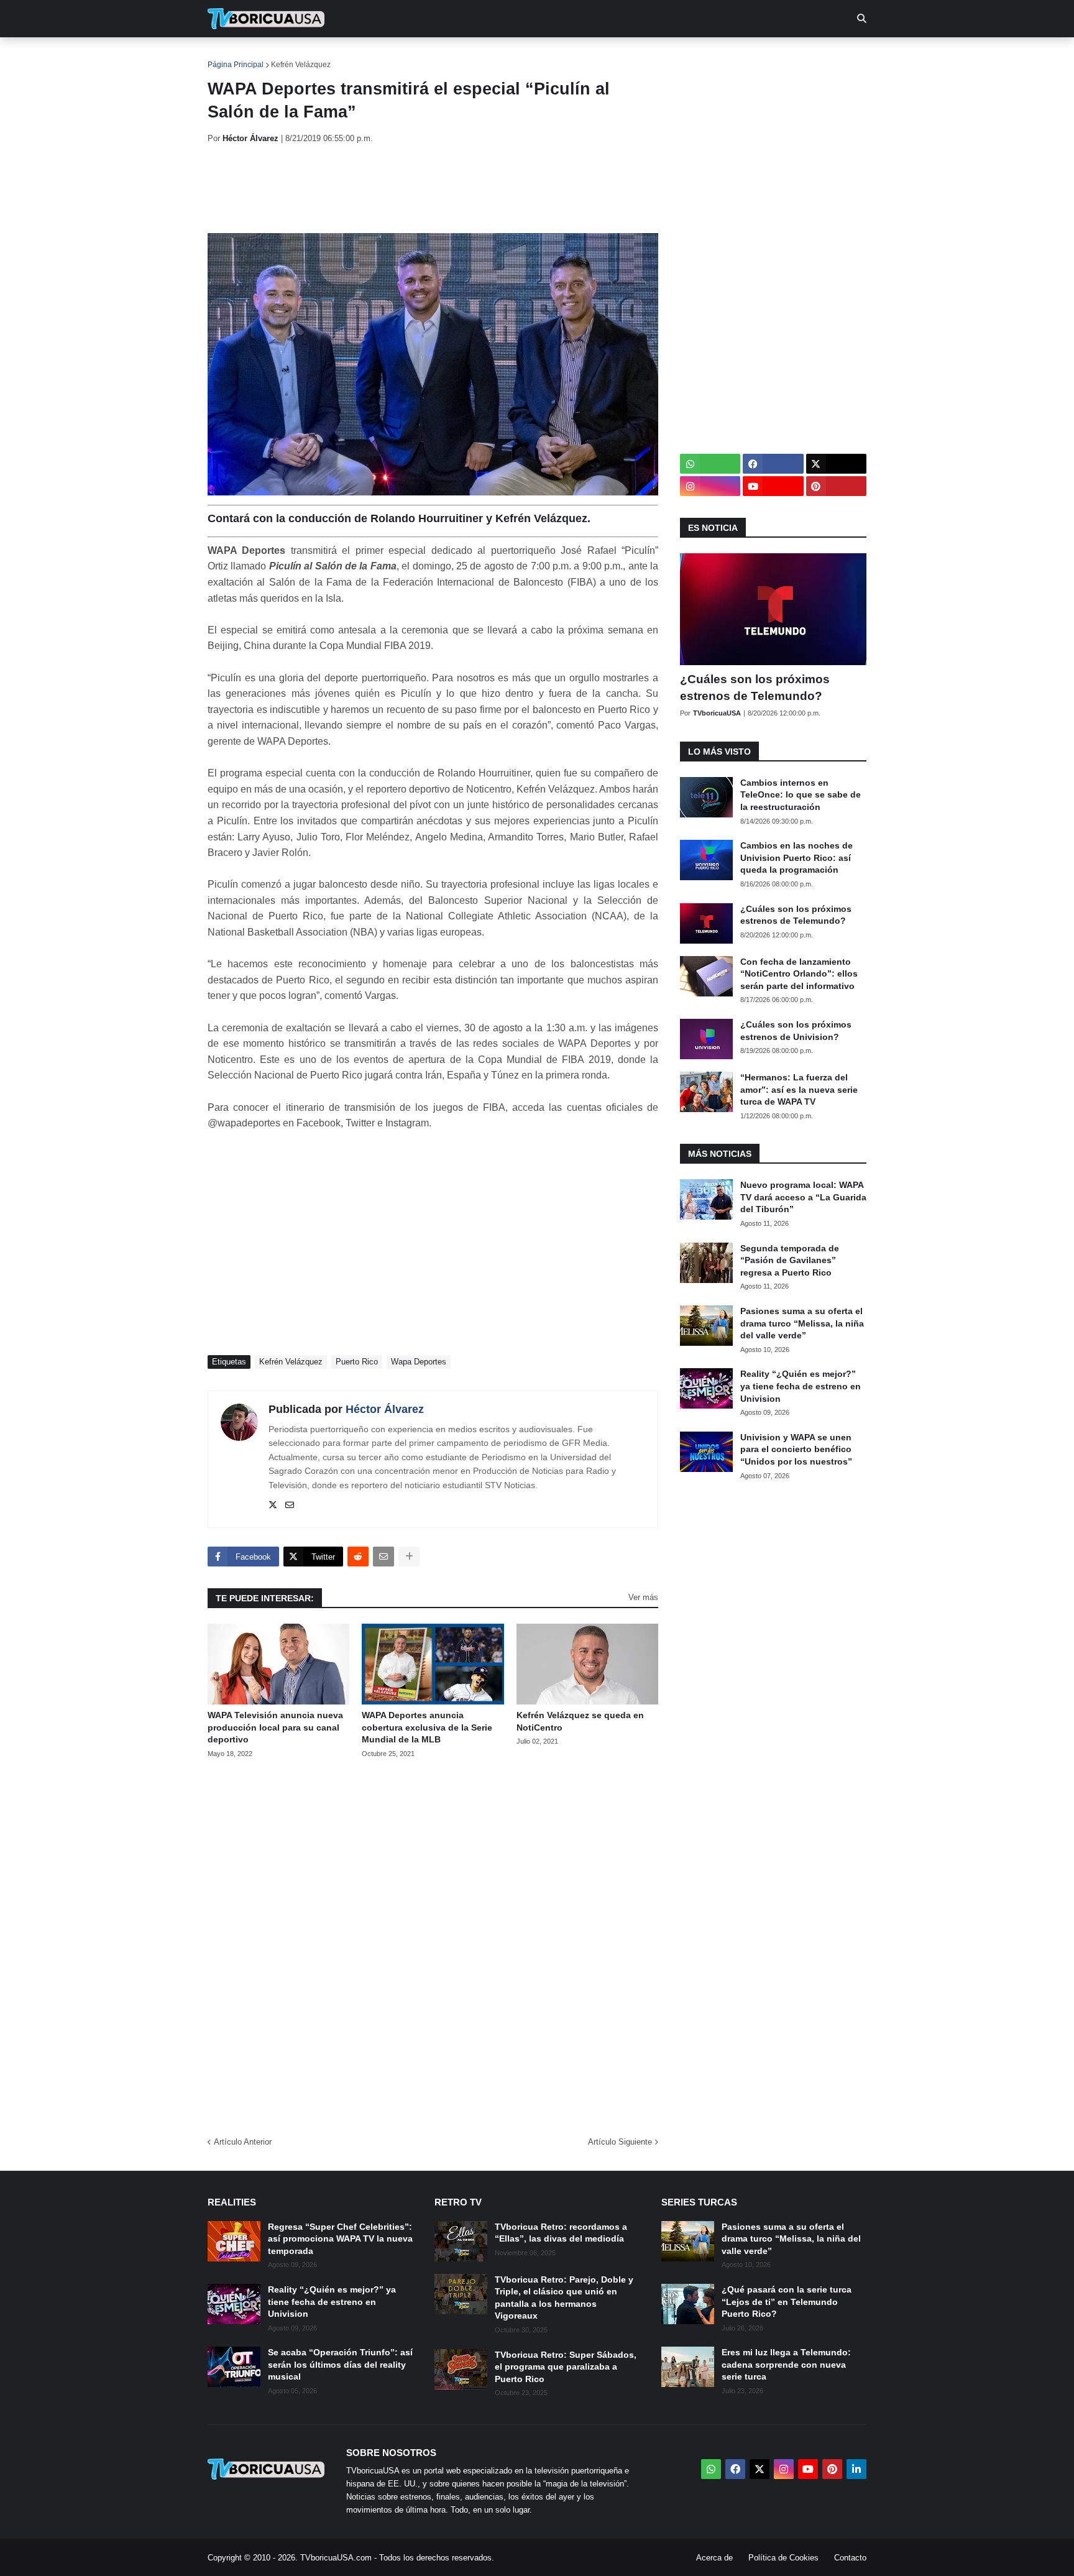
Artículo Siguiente (620, 2142)
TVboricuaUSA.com (336, 2558)
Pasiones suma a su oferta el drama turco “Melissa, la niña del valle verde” (802, 1323)
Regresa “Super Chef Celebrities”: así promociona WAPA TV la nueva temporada (340, 2239)
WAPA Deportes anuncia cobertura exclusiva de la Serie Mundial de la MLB (427, 1727)
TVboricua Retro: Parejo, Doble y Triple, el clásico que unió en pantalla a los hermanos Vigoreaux (564, 2298)
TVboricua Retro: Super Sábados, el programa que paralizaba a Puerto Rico (566, 2367)
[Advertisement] (434, 188)
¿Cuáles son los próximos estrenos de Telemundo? (755, 688)
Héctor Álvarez (385, 1409)
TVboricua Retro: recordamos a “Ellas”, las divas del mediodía (561, 2233)
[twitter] (273, 1506)
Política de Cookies (783, 2558)
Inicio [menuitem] (230, 56)
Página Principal (236, 65)
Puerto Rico (357, 1362)
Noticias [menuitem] (283, 56)
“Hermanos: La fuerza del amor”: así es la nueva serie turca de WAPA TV (799, 1089)
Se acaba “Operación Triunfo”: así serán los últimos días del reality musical (340, 2364)
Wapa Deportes (419, 1362)
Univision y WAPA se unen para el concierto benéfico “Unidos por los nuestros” (796, 1449)
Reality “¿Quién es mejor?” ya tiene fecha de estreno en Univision (801, 1386)
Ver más (643, 1597)
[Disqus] (433, 1943)
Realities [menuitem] (407, 56)
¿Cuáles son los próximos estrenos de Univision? (796, 1031)
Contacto (850, 2558)
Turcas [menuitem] (466, 56)
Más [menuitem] (705, 56)
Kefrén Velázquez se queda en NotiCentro (580, 1721)
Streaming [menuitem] (529, 56)
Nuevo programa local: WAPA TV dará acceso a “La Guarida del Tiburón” (803, 1197)
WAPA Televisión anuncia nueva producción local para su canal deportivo (275, 1727)
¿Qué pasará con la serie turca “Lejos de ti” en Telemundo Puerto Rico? (787, 2302)
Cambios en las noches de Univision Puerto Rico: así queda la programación (796, 858)
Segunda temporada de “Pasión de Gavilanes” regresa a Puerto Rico (790, 1260)
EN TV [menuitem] (344, 56)
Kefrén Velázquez (301, 65)
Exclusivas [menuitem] (601, 56)
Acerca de (714, 2558)
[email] (290, 1506)
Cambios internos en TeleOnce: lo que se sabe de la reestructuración (801, 795)
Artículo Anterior (243, 2142)
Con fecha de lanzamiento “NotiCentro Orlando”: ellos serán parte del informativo (799, 974)
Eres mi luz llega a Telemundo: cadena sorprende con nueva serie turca (786, 2364)
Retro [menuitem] (662, 56)
